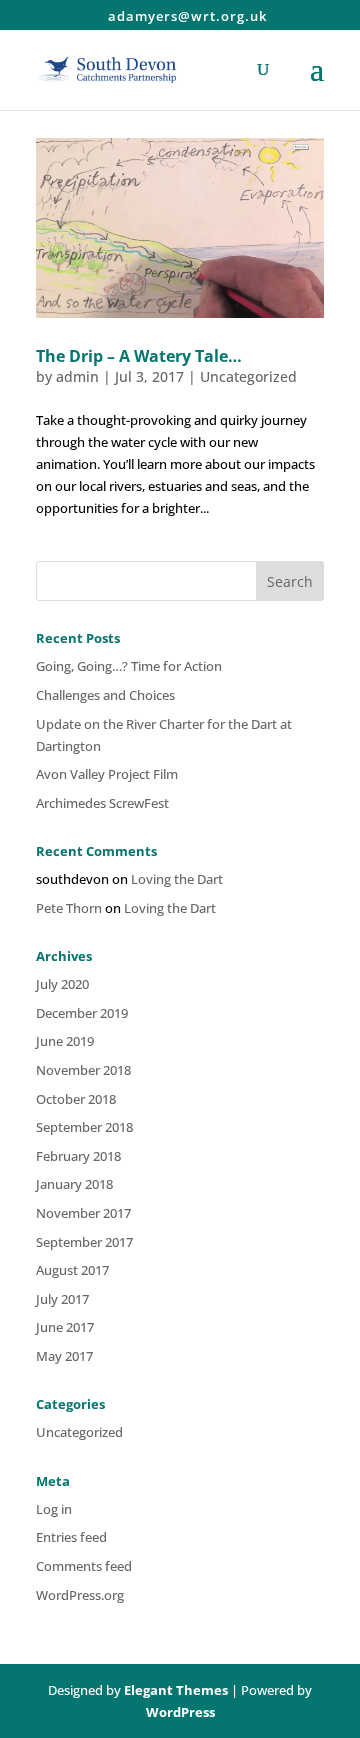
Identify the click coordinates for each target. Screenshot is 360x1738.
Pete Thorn (69, 908)
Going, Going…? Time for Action (129, 666)
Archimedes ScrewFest (102, 803)
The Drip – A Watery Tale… (139, 356)
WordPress (180, 1712)
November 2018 (83, 1070)
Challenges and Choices (105, 695)
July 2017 (62, 1299)
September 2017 (84, 1242)
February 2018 (78, 1156)
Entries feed (71, 1537)
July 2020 (62, 984)
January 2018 (74, 1184)
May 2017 (64, 1356)
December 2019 (82, 1013)
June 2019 (65, 1041)
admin (77, 376)
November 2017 (83, 1213)
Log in (54, 1509)
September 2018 (84, 1127)
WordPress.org (80, 1595)
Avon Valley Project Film (107, 774)
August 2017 (72, 1270)
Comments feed (84, 1566)
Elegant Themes (176, 1690)
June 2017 (65, 1327)
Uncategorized (248, 376)
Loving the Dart (177, 879)
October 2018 (76, 1099)
